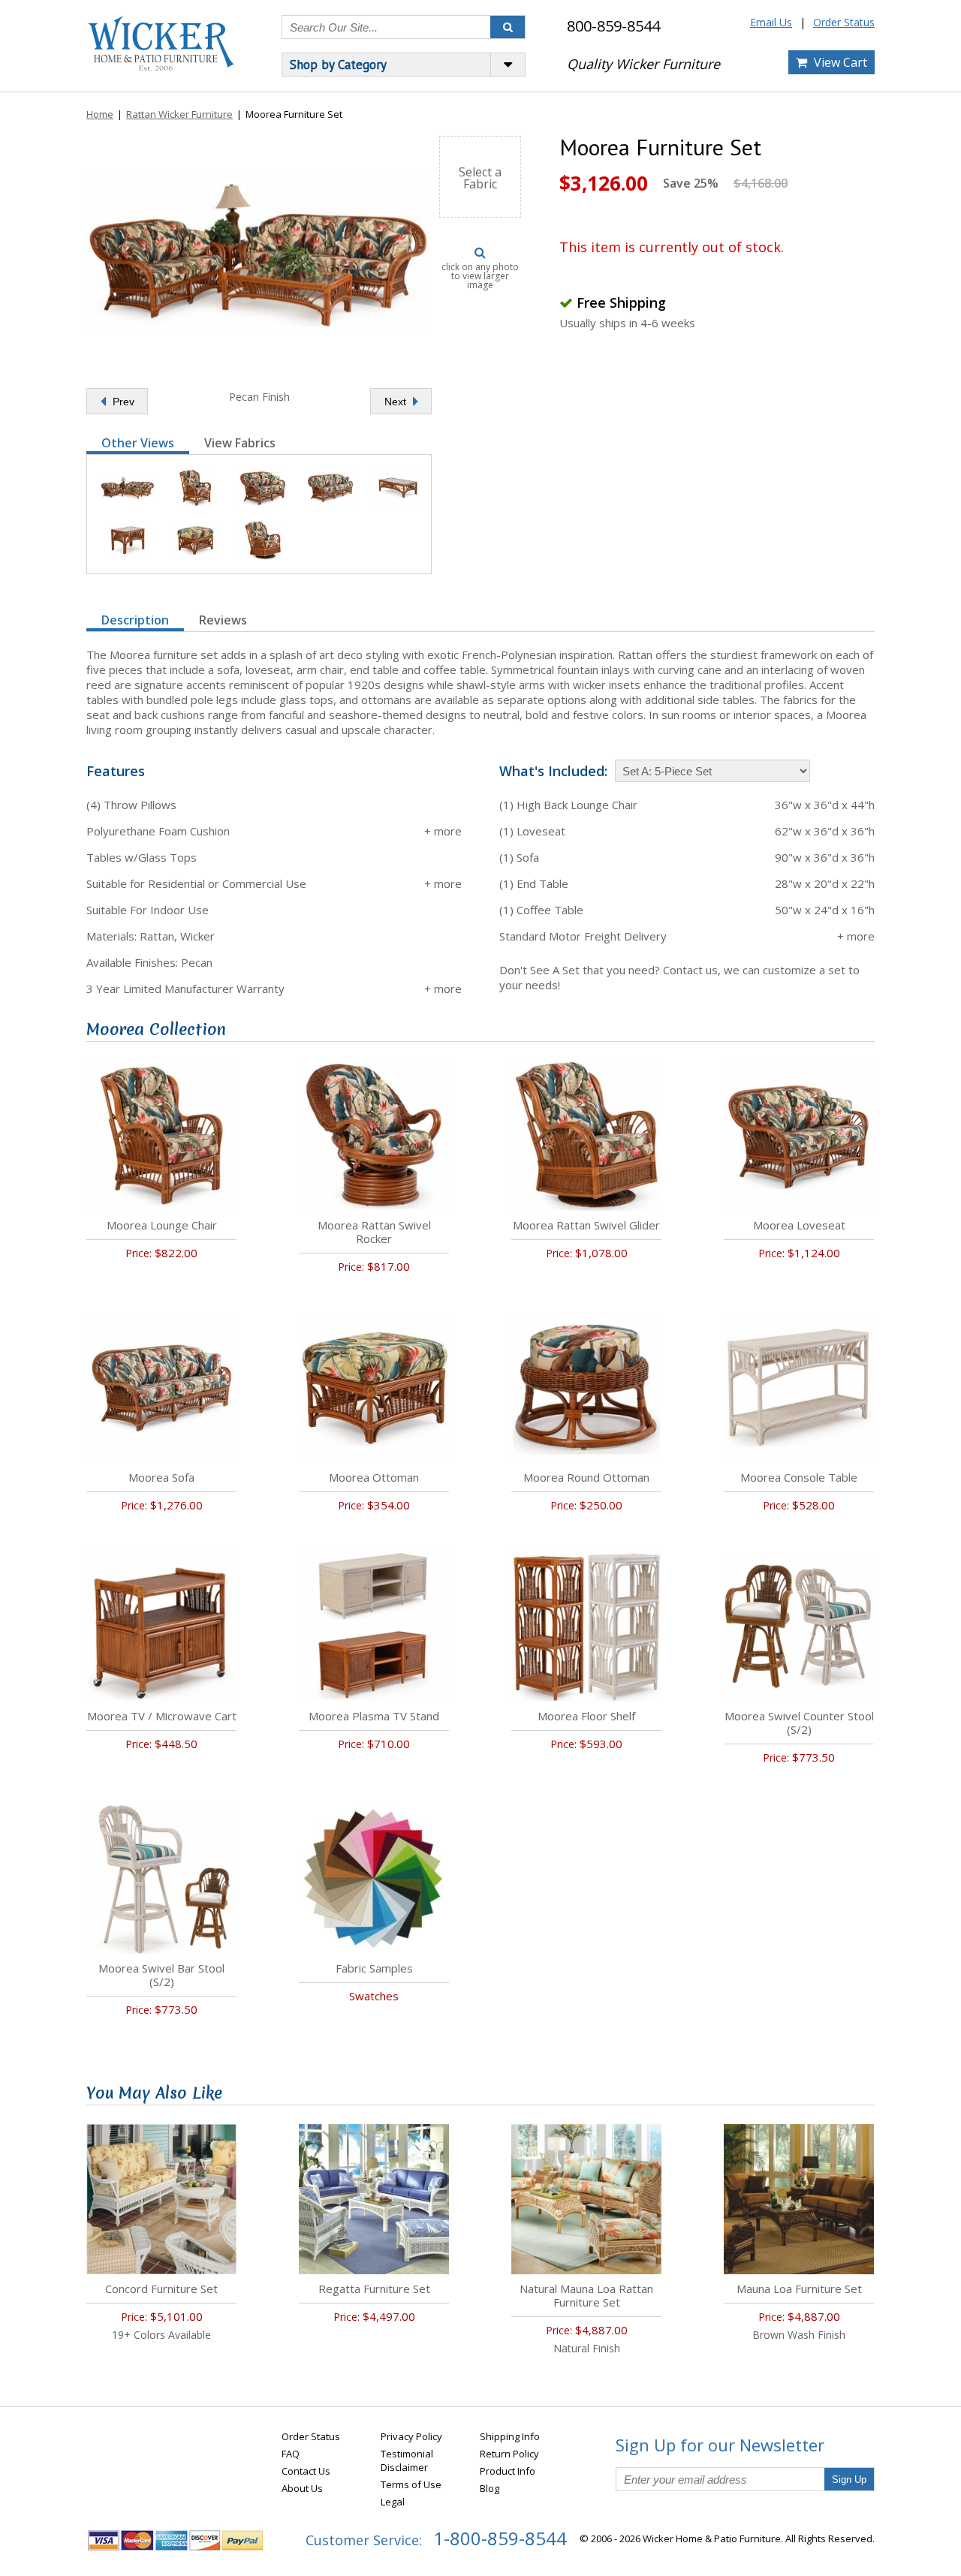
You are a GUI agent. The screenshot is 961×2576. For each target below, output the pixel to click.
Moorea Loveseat (799, 1225)
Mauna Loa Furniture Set (799, 2289)
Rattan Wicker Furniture (179, 114)
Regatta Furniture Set (374, 2289)
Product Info (508, 2471)
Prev (122, 402)
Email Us (771, 22)
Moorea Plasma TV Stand (374, 1716)
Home (100, 114)
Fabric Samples (374, 1968)
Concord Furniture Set (161, 2289)
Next (397, 402)
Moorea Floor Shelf (586, 1716)
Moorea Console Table (799, 1477)
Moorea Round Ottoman (586, 1477)
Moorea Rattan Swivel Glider (586, 1225)
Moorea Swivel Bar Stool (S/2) (161, 1975)
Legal (393, 2502)
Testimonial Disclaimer (407, 2460)
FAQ (291, 2454)
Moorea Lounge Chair (162, 1225)
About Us (302, 2488)
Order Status (844, 22)
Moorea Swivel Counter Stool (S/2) (799, 1723)
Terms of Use (411, 2484)
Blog (490, 2488)
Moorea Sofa (161, 1477)
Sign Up (849, 2480)
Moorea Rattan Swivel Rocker (374, 1232)
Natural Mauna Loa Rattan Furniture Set (586, 2295)
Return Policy (509, 2454)
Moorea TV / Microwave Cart (162, 1716)
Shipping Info (510, 2436)
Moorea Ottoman (374, 1477)
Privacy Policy (411, 2436)
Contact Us (306, 2471)
